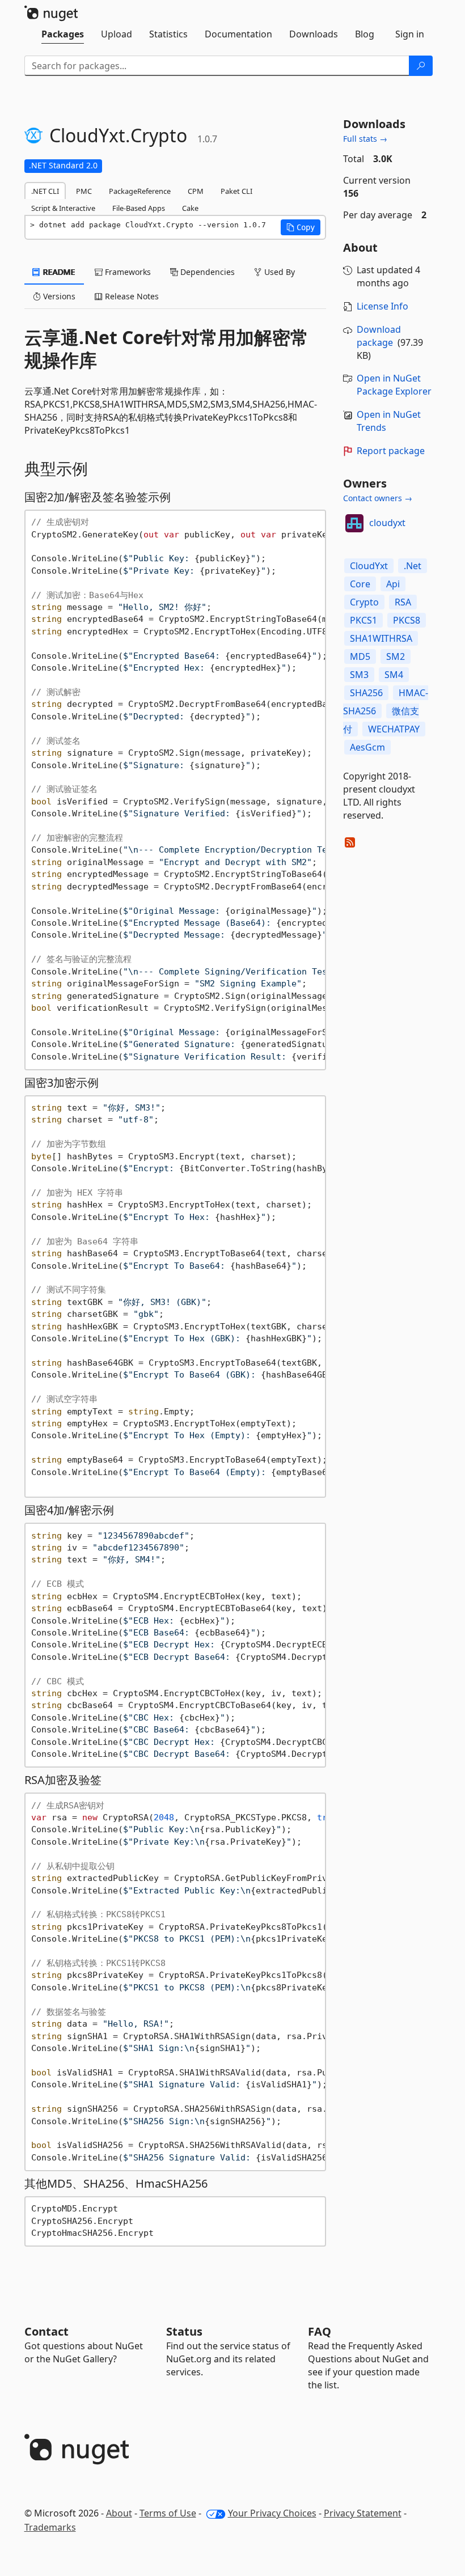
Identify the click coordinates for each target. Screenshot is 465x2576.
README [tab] (58, 272)
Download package (379, 336)
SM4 (394, 675)
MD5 (360, 656)
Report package (391, 451)
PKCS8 (407, 620)
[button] (301, 227)
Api (393, 584)
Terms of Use (168, 2513)
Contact (46, 2331)
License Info (382, 306)
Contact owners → (378, 498)
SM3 (359, 675)
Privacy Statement (363, 2513)
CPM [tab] (196, 191)
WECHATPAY (394, 729)
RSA (403, 602)
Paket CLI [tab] (236, 191)
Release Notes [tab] (131, 296)
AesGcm (367, 747)
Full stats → (365, 139)
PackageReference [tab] (140, 191)
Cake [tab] (190, 208)
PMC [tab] (84, 191)
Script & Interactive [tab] (63, 208)
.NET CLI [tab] (45, 191)
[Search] (421, 66)
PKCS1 (363, 620)
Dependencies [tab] (206, 272)
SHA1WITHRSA (381, 638)
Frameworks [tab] (127, 272)
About (119, 2513)
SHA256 (366, 693)
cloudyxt (387, 523)
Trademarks (50, 2527)
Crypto (364, 602)
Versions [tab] (58, 296)
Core (360, 584)
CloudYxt (369, 566)
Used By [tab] (278, 272)
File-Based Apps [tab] (139, 208)
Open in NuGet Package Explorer (394, 385)
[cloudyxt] (354, 523)
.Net (413, 566)
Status (184, 2331)
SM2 (396, 656)
